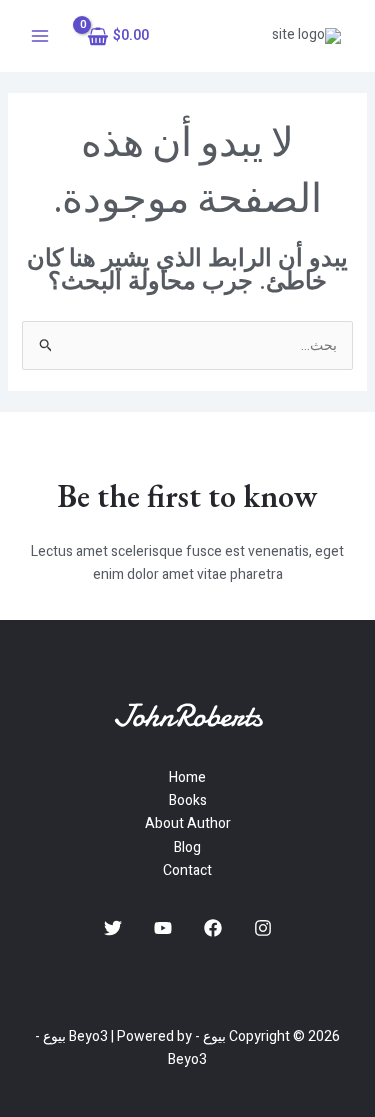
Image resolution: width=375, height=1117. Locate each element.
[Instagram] (263, 928)
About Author (188, 823)
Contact (187, 870)
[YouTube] (163, 928)
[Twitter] (113, 928)
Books (188, 800)
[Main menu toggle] (40, 36)
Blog (187, 847)
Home (187, 777)
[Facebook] (213, 928)
